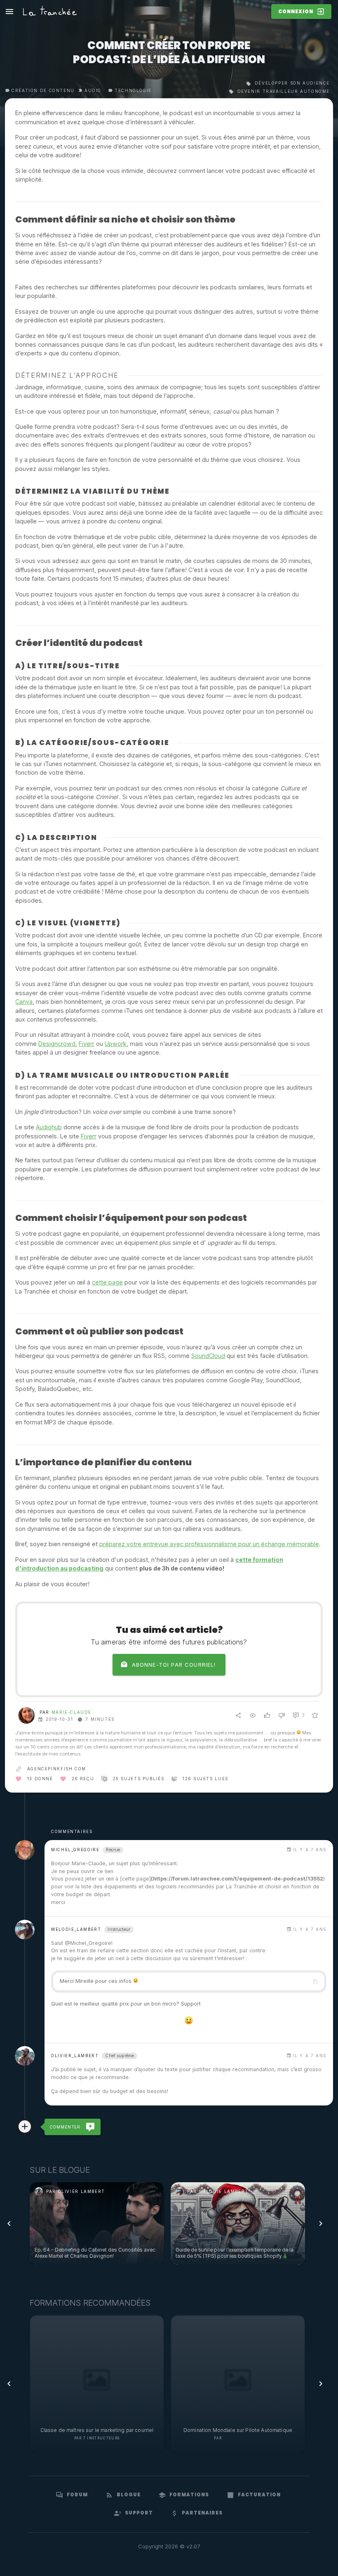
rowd (68, 1044)
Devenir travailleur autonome (283, 91)
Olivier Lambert (243, 2438)
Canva (24, 1002)
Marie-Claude (72, 1712)
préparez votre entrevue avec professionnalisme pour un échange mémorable (209, 1544)
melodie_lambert (76, 1929)
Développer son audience (291, 83)
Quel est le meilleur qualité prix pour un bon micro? (115, 2004)
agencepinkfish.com (57, 1769)
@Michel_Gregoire (88, 1943)
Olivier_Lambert (75, 2056)
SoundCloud (208, 1356)
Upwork (116, 1044)
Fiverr (87, 1044)
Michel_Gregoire (75, 1850)
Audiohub (49, 1127)
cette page (107, 1282)
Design (48, 1044)
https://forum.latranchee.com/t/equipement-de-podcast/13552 (238, 1879)
